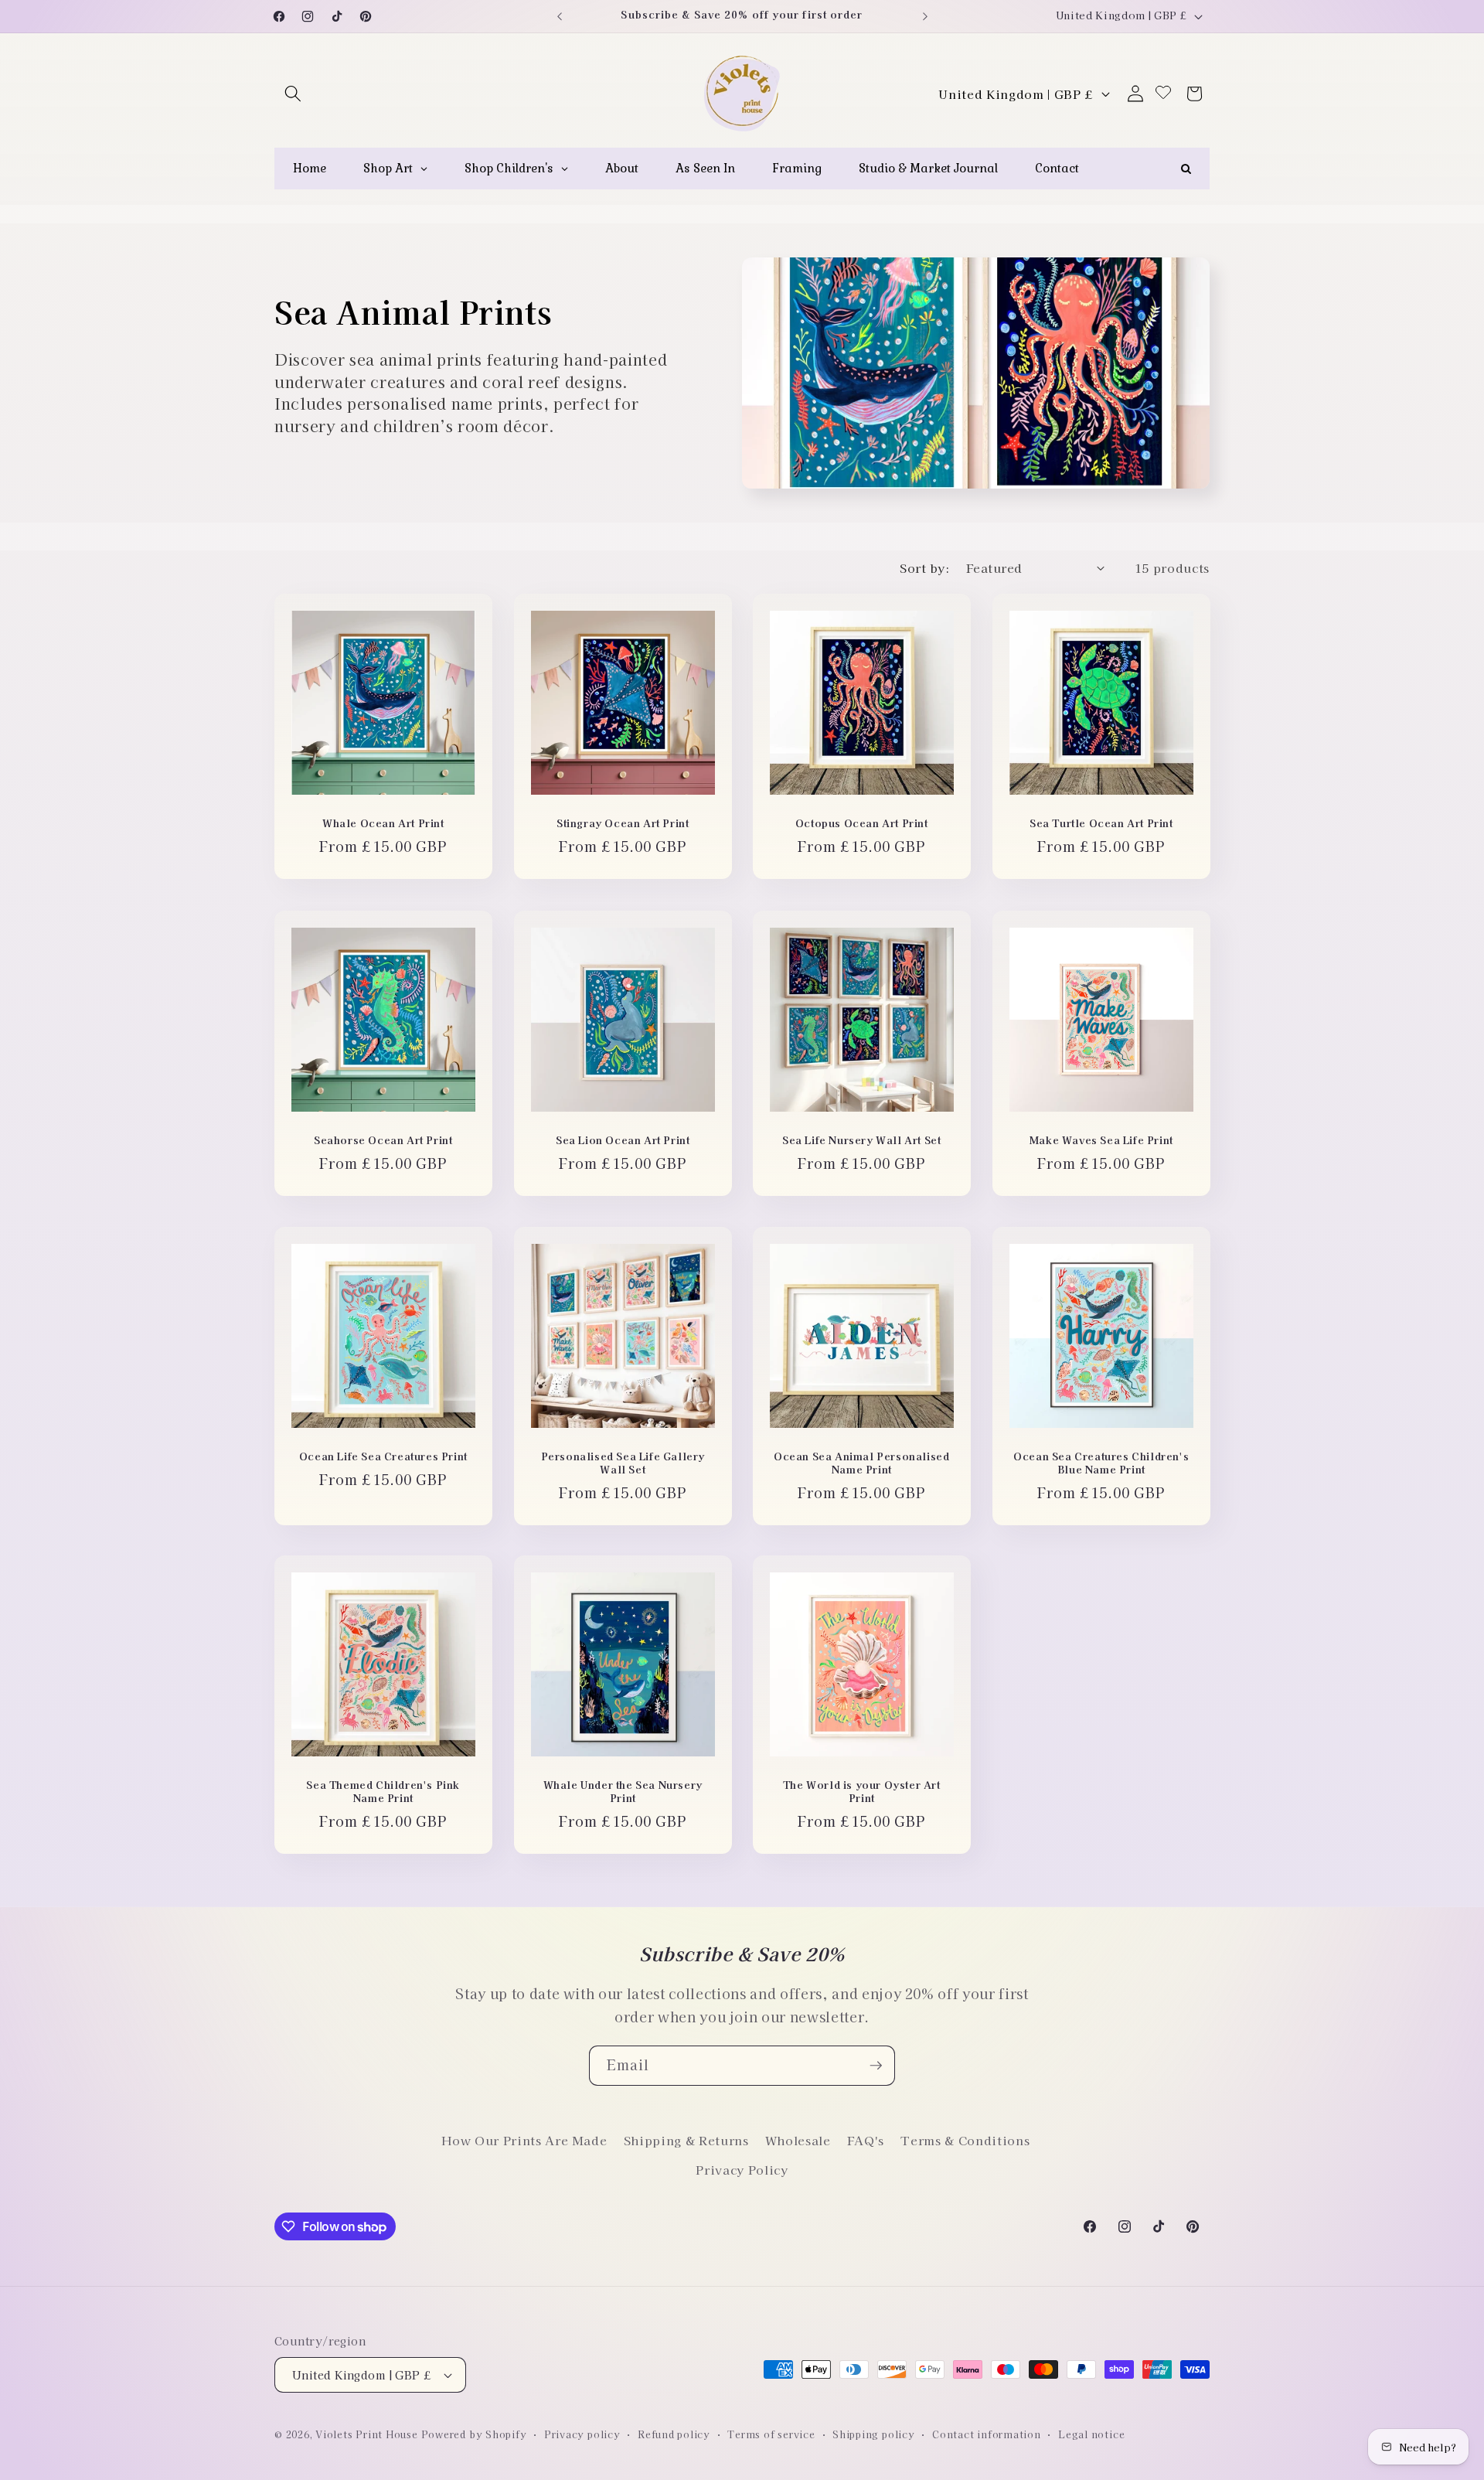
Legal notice (1091, 2434)
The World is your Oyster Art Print (862, 1793)
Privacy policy (582, 2434)
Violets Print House (367, 2434)
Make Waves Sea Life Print (1101, 1141)
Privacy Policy (742, 2169)
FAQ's (866, 2140)
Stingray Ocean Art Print (623, 824)
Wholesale (798, 2140)
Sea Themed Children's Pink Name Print (383, 1793)
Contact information (987, 2434)
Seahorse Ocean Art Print (383, 1141)
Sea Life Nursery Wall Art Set (861, 1141)
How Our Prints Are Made (524, 2140)
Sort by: (924, 567)
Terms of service (771, 2434)
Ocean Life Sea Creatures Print (383, 1457)
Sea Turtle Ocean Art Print (1101, 824)
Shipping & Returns (686, 2140)
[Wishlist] (1163, 93)
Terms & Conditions (965, 2140)
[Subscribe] (876, 2066)
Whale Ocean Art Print (383, 824)
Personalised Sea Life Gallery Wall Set (622, 1463)
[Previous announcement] (560, 16)
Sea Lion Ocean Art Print (623, 1141)
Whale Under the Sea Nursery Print (622, 1793)
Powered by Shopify (474, 2434)
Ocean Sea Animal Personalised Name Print (861, 1463)
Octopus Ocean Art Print (862, 824)
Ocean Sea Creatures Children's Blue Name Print (1101, 1463)
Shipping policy (874, 2434)
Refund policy (674, 2434)
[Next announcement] (925, 16)
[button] (293, 94)
